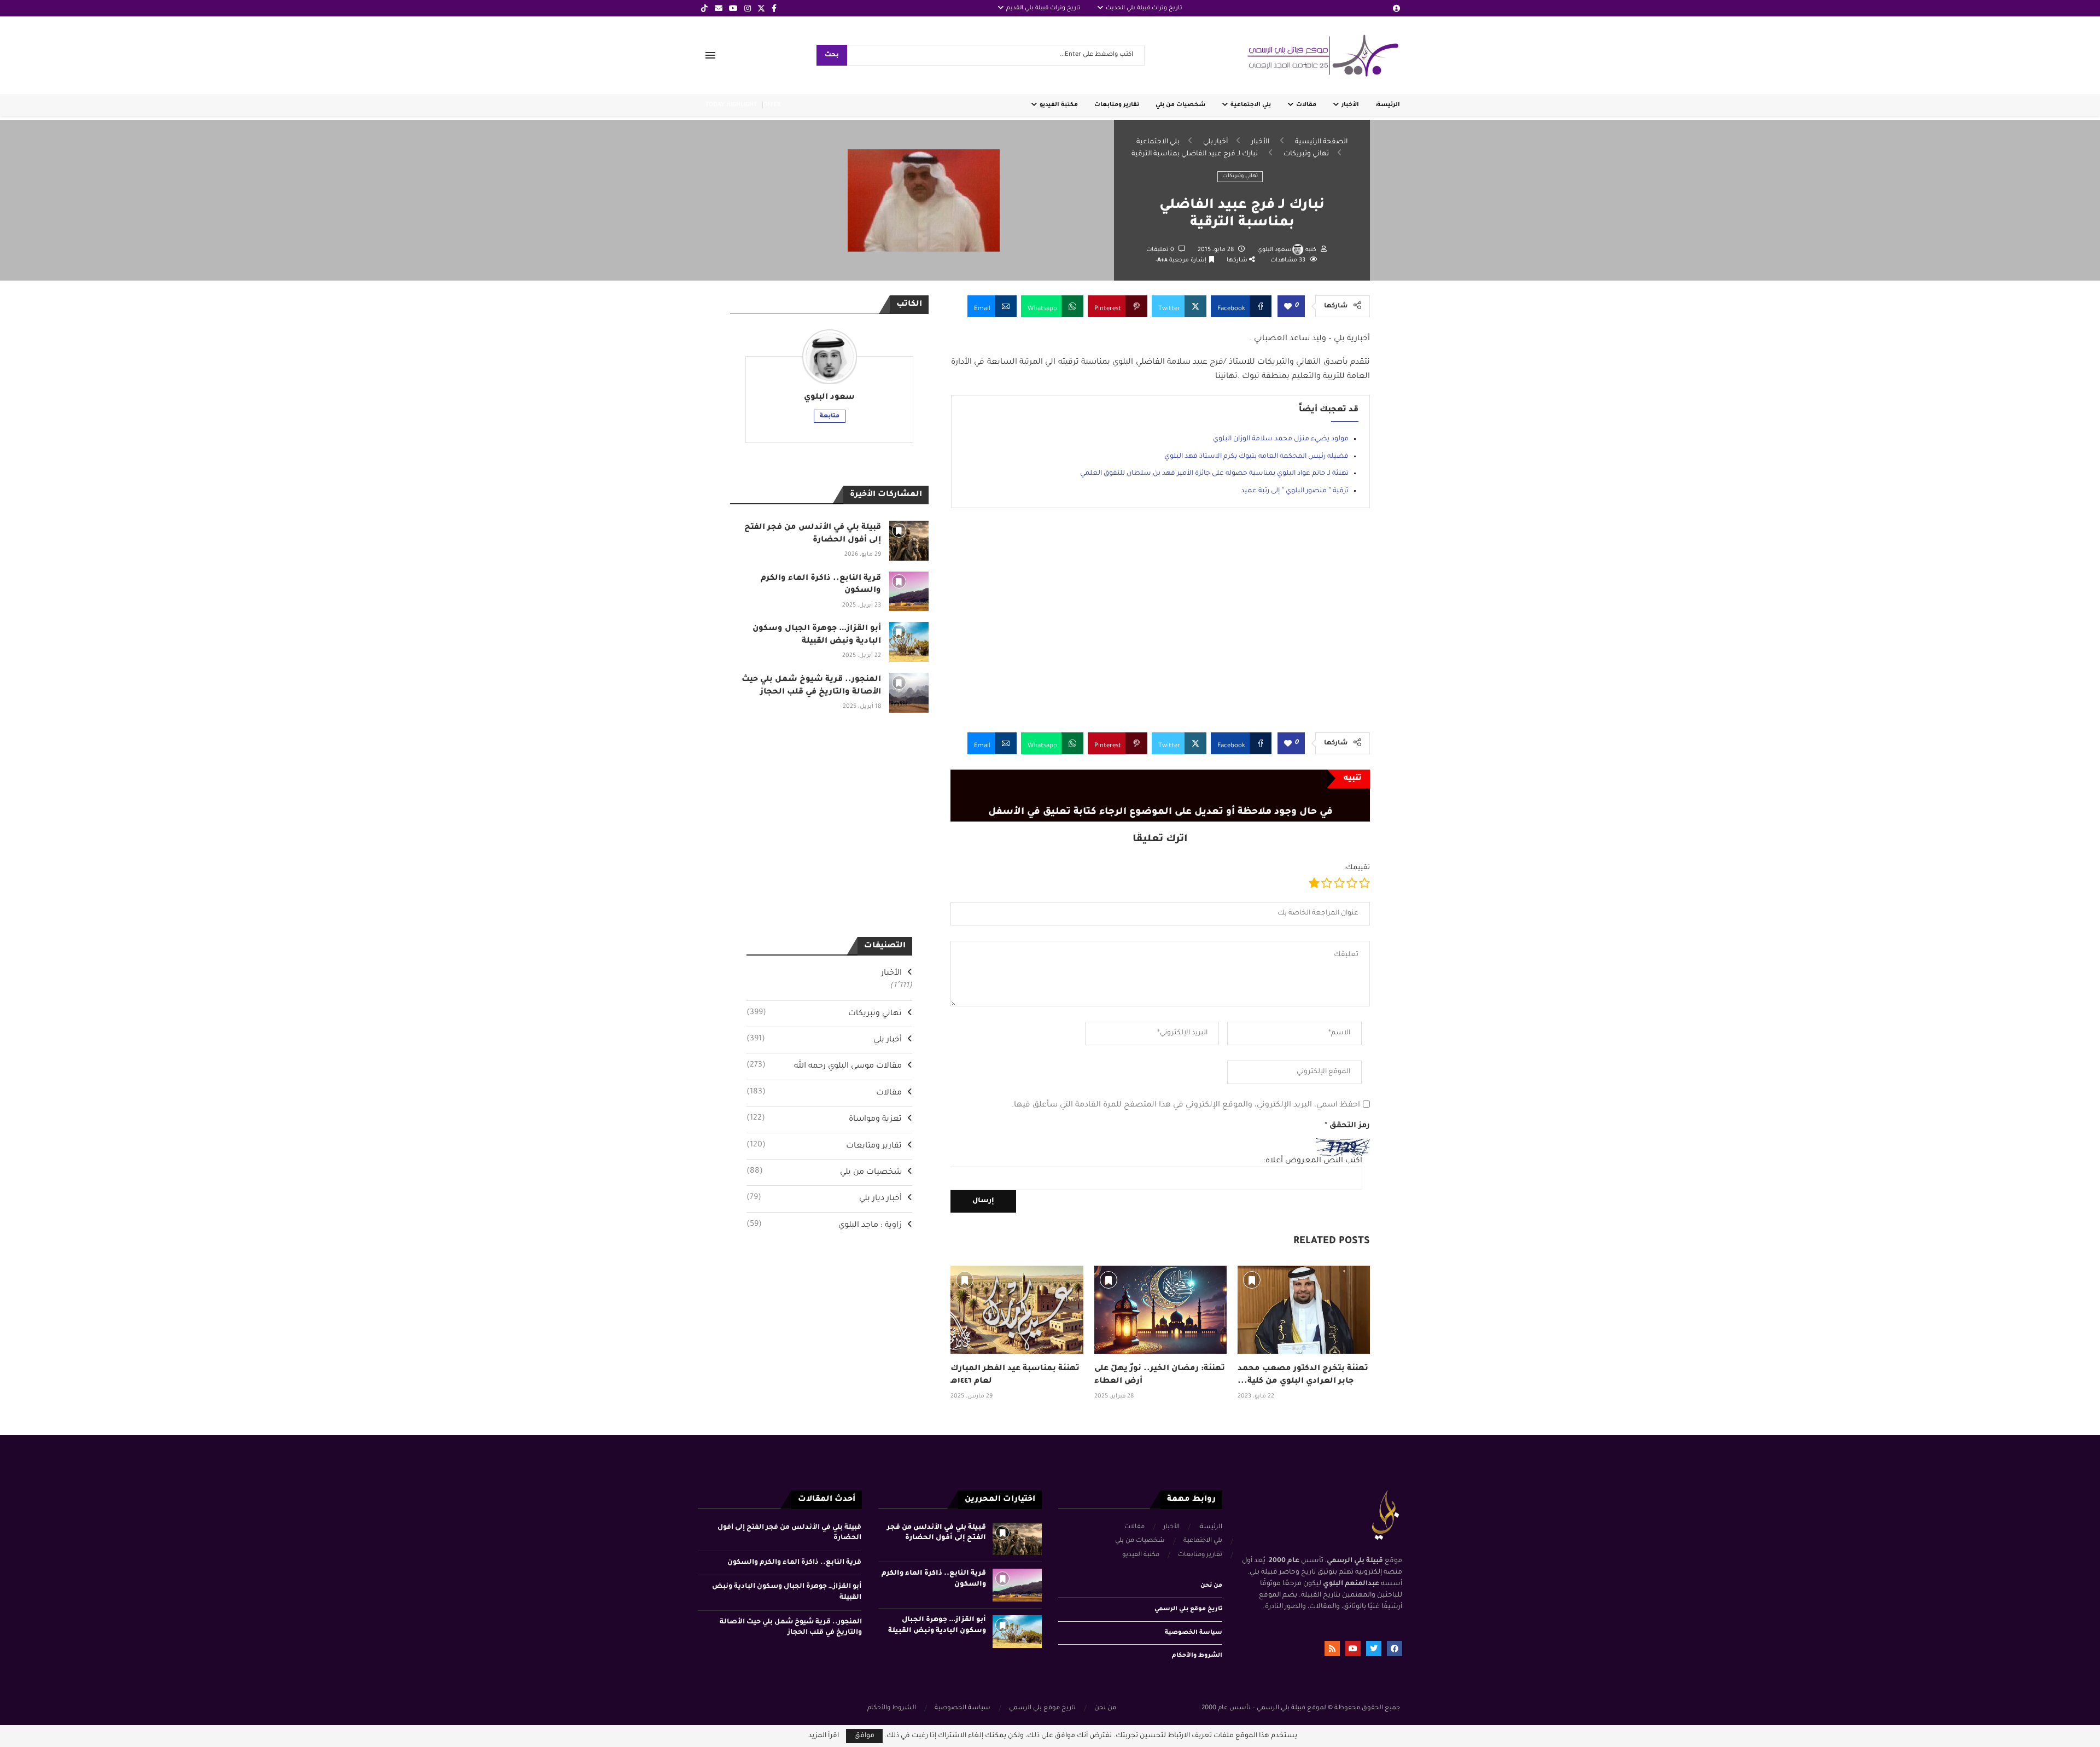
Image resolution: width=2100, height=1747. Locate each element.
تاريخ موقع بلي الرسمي (1188, 1609)
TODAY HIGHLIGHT (731, 105)
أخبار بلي (1215, 142)
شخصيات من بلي (1180, 105)
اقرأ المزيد (824, 1736)
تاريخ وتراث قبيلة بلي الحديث (1144, 8)
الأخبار (1350, 105)
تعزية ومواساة (824, 1119)
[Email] (719, 8)
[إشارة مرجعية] (965, 1280)
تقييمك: (1357, 868)
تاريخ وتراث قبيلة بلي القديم (1043, 8)
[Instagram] (748, 8)
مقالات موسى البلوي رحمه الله (824, 1066)
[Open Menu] (710, 55)
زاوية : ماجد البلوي (824, 1225)
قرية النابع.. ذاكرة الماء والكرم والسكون (794, 1563)
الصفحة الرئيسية (1321, 142)
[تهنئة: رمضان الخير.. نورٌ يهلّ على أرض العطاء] (1160, 1310)
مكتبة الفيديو (1059, 105)
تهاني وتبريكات (1306, 154)
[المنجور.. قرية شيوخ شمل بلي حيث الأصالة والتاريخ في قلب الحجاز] (909, 693)
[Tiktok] (704, 8)
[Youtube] (733, 8)
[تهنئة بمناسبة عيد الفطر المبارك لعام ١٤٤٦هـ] (1017, 1310)
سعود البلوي (1274, 250)
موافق (864, 1736)
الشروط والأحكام (1197, 1656)
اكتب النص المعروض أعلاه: (1313, 1161)
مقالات (1306, 105)
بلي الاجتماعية (1251, 105)
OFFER (772, 105)
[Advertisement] (1160, 628)
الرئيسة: (1388, 105)
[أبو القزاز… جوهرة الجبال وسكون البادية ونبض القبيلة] (909, 642)
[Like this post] (1288, 307)
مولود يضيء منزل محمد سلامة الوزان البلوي (1281, 439)
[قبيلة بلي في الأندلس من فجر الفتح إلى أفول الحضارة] (909, 541)
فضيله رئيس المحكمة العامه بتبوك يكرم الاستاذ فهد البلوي (1256, 457)
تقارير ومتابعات (1117, 105)
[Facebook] (774, 8)
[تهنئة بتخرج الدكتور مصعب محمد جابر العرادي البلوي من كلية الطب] (1304, 1310)
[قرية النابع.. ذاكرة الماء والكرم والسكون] (909, 592)
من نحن (1211, 1586)
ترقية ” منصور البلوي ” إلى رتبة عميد (1295, 491)
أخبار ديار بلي (824, 1198)
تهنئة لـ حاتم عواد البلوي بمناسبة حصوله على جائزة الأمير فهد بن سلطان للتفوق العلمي (1214, 474)
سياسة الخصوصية (1194, 1633)
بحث (832, 56)
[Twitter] (761, 8)
